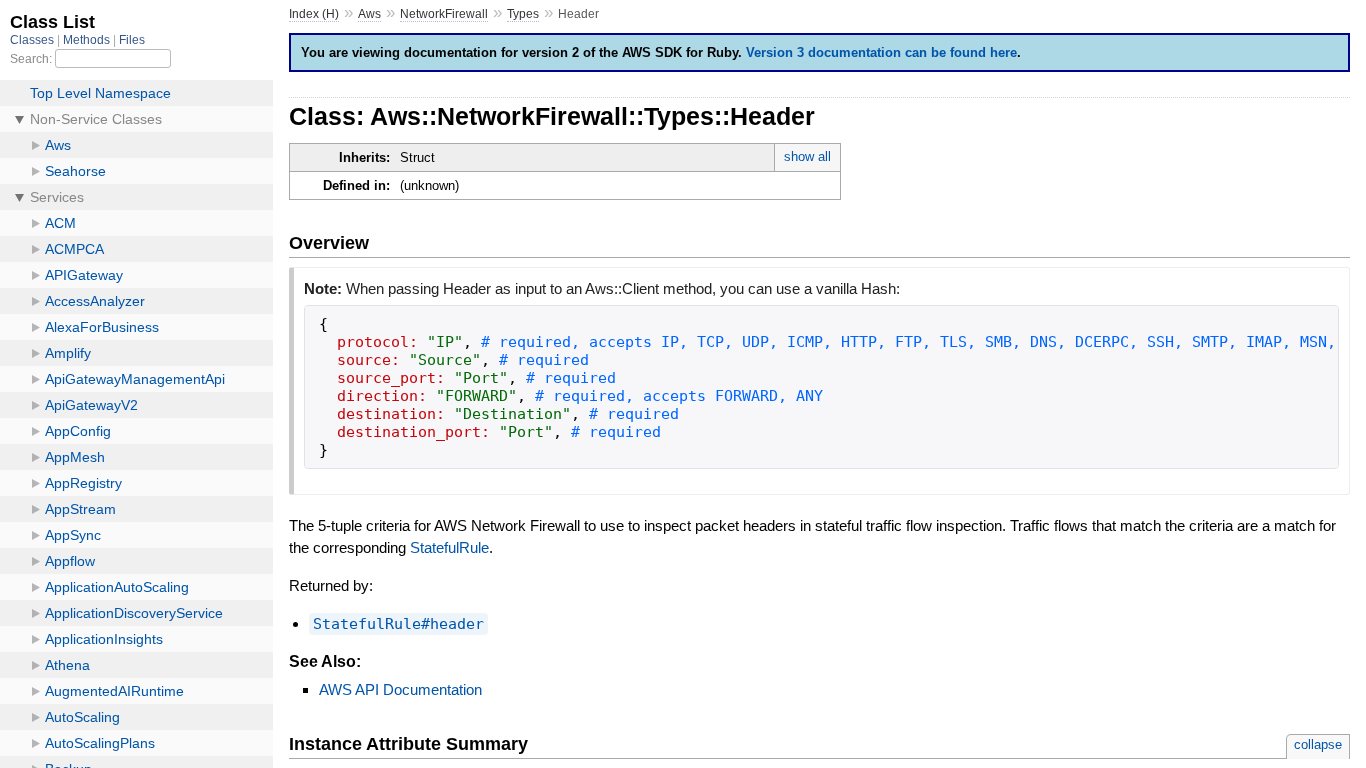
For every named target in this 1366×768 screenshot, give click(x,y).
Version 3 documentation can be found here (881, 52)
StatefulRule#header (398, 624)
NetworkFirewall (444, 14)
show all (807, 156)
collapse (1318, 744)
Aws (369, 14)
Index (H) (314, 14)
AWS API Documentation (400, 689)
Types (523, 14)
